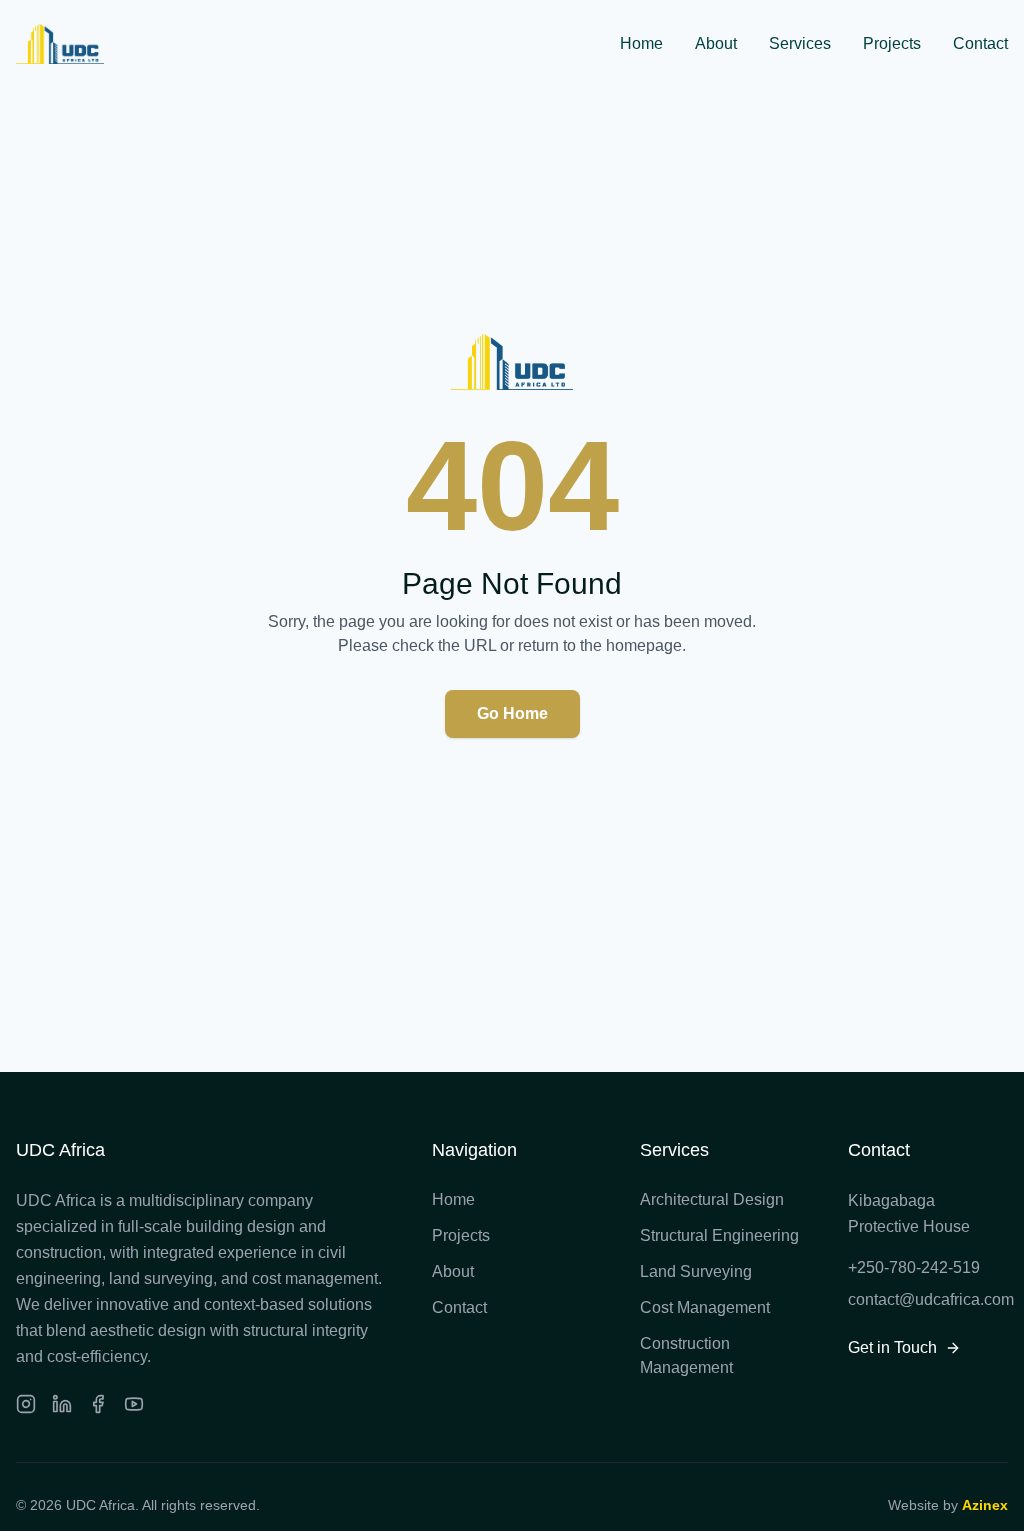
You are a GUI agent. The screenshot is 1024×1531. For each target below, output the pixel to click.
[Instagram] (26, 1404)
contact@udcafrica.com (928, 1299)
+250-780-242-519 (914, 1267)
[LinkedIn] (62, 1404)
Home (641, 43)
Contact (980, 43)
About (716, 43)
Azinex (985, 1505)
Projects (892, 43)
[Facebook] (98, 1404)
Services (800, 43)
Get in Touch (892, 1347)
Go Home (512, 713)
